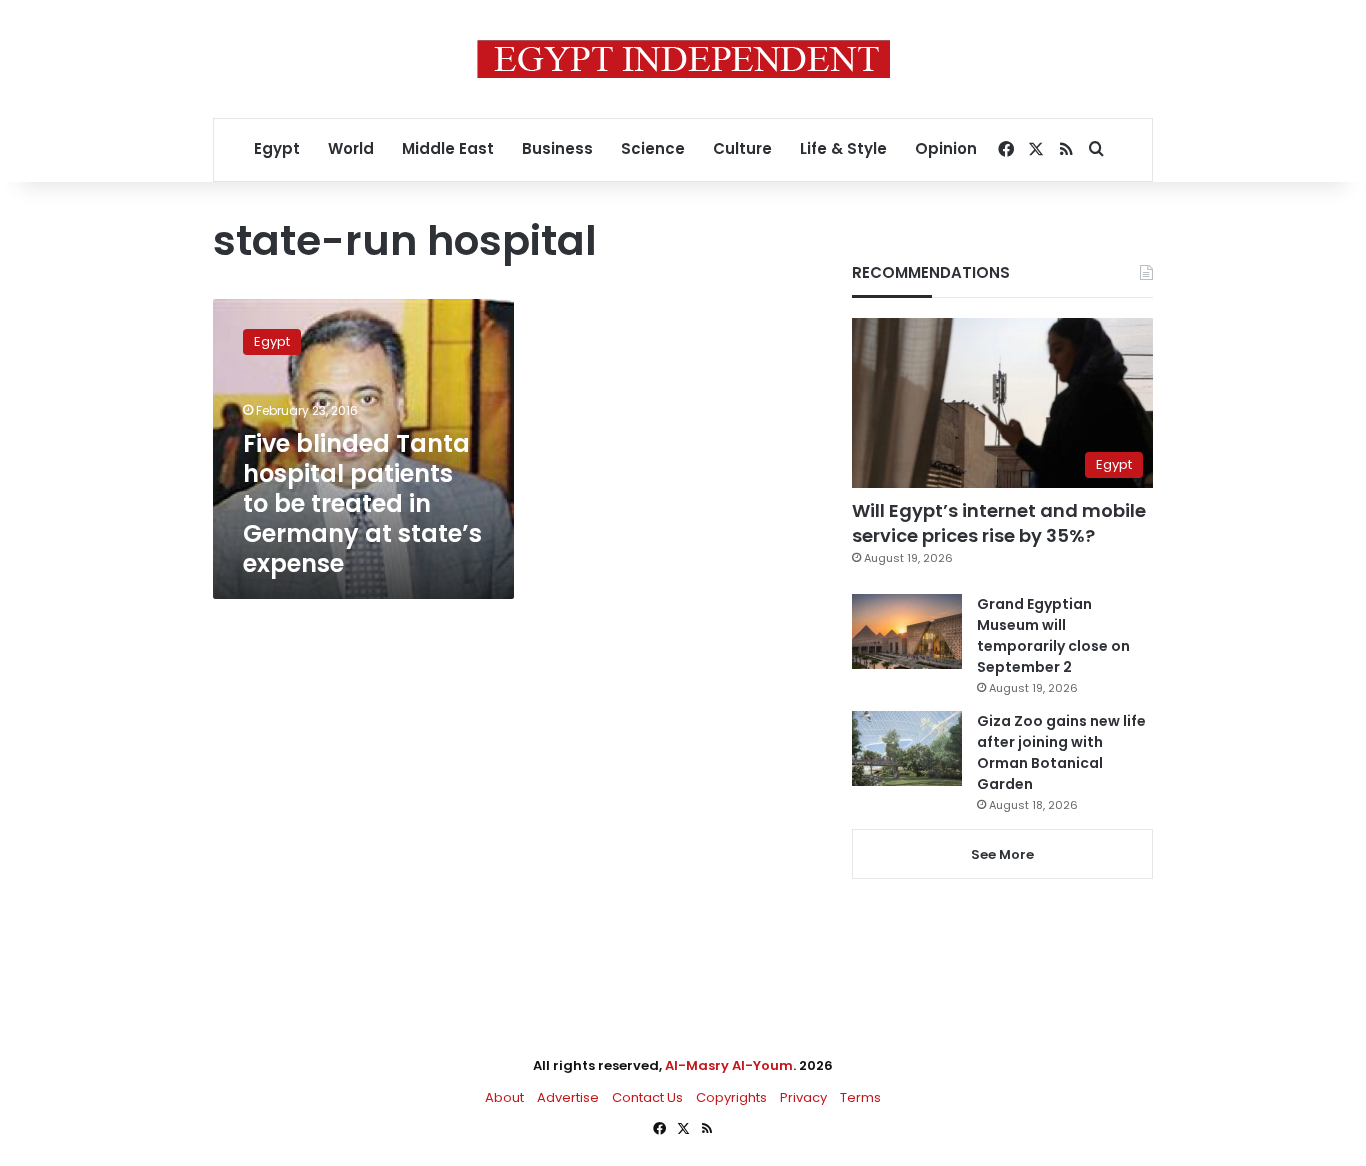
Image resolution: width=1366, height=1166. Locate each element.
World (351, 148)
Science (653, 148)
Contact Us (647, 1097)
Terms (860, 1097)
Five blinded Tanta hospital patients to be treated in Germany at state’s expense (362, 503)
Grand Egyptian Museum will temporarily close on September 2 (1053, 635)
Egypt (277, 148)
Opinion (946, 148)
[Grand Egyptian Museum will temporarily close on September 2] (907, 631)
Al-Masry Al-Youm (729, 1065)
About (504, 1097)
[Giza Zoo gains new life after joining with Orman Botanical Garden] (907, 748)
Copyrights (731, 1097)
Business (557, 148)
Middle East (448, 148)
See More (1002, 854)
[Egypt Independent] (683, 59)
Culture (742, 148)
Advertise (568, 1097)
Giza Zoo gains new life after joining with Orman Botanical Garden (1061, 752)
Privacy (803, 1097)
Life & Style (843, 148)
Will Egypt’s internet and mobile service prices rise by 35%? (999, 523)
